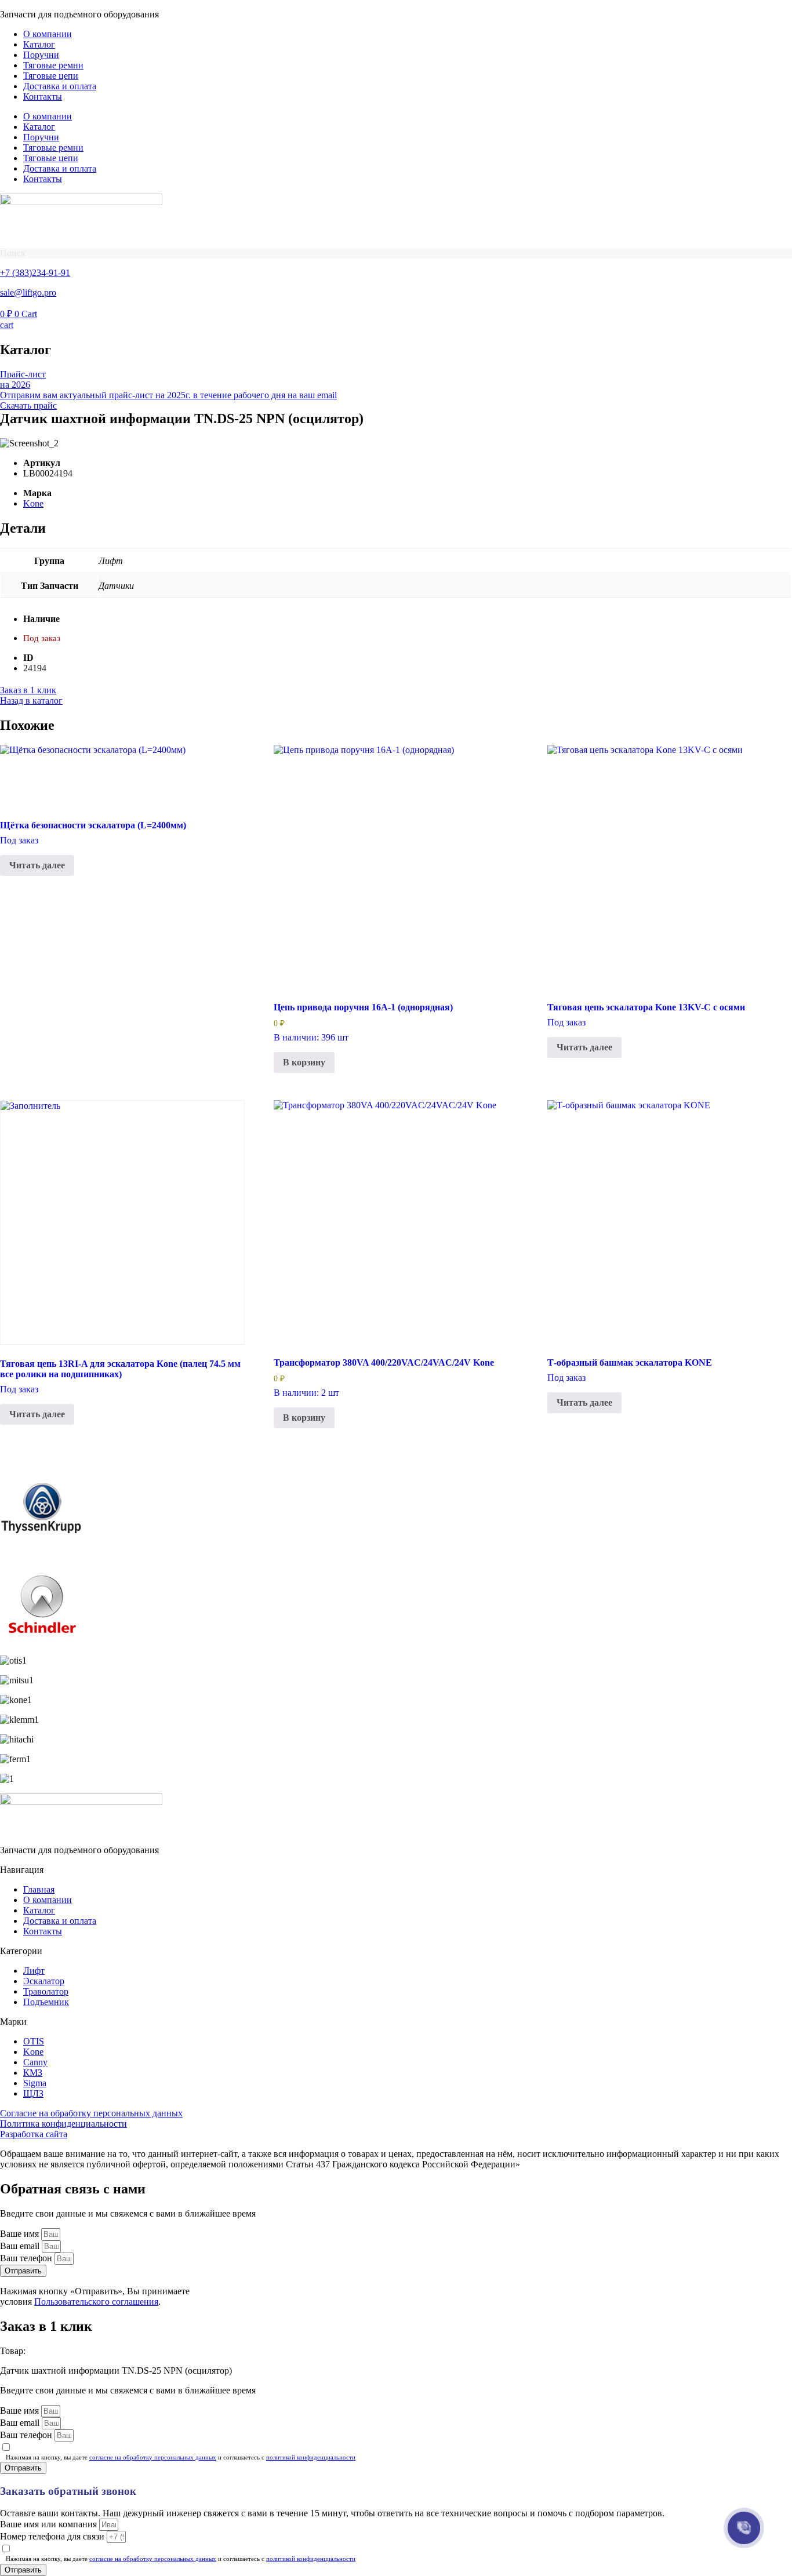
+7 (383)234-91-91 (35, 273)
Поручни (41, 55)
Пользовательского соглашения (96, 2302)
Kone (33, 503)
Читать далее (37, 865)
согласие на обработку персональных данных (153, 2457)
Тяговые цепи (51, 76)
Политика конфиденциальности (63, 2124)
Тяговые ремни (53, 65)
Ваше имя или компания (50, 2524)
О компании (48, 34)
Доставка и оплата (60, 86)
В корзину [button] (304, 1062)
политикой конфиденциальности (311, 2457)
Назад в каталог (31, 701)
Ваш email (21, 2246)
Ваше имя (21, 2234)
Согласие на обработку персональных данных (91, 2113)
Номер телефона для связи (53, 2536)
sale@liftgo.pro (28, 292)
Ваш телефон (27, 2258)
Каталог (39, 44)
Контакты (43, 97)
